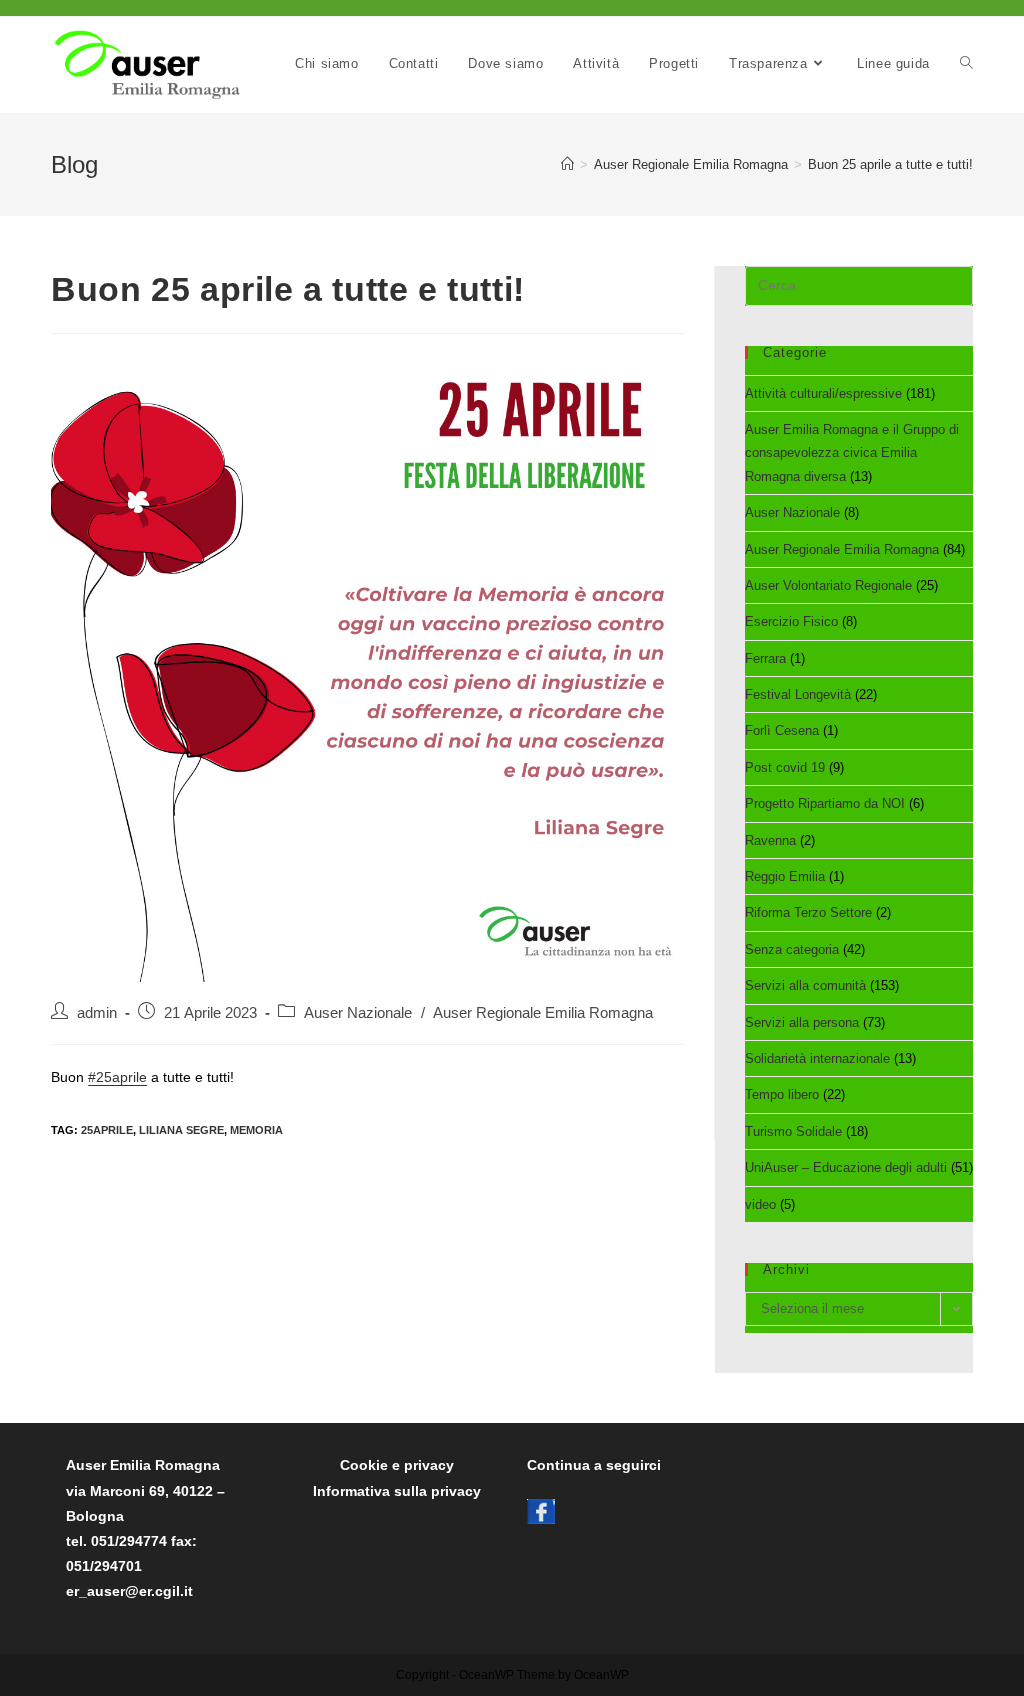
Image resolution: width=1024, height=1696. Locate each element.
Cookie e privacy (397, 1465)
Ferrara (765, 658)
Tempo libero (782, 1094)
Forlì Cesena (782, 730)
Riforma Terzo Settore (808, 912)
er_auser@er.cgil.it (129, 1591)
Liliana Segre (181, 1130)
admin (97, 1013)
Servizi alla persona (802, 1022)
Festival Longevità (798, 694)
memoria (256, 1130)
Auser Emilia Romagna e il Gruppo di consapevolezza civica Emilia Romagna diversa (852, 453)
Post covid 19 (785, 767)
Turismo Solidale (793, 1131)
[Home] (567, 164)
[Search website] (966, 64)
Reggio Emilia (785, 876)
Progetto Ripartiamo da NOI (825, 803)
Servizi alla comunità (805, 985)
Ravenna (770, 840)
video (760, 1204)
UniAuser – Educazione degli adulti (846, 1167)
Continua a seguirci (594, 1465)
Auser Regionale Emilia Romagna (543, 1013)
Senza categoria (792, 949)
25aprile (107, 1130)
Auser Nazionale (358, 1013)
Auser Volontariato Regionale (828, 585)
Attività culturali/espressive (823, 393)
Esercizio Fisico (791, 621)
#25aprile (117, 1077)
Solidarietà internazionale (817, 1058)
